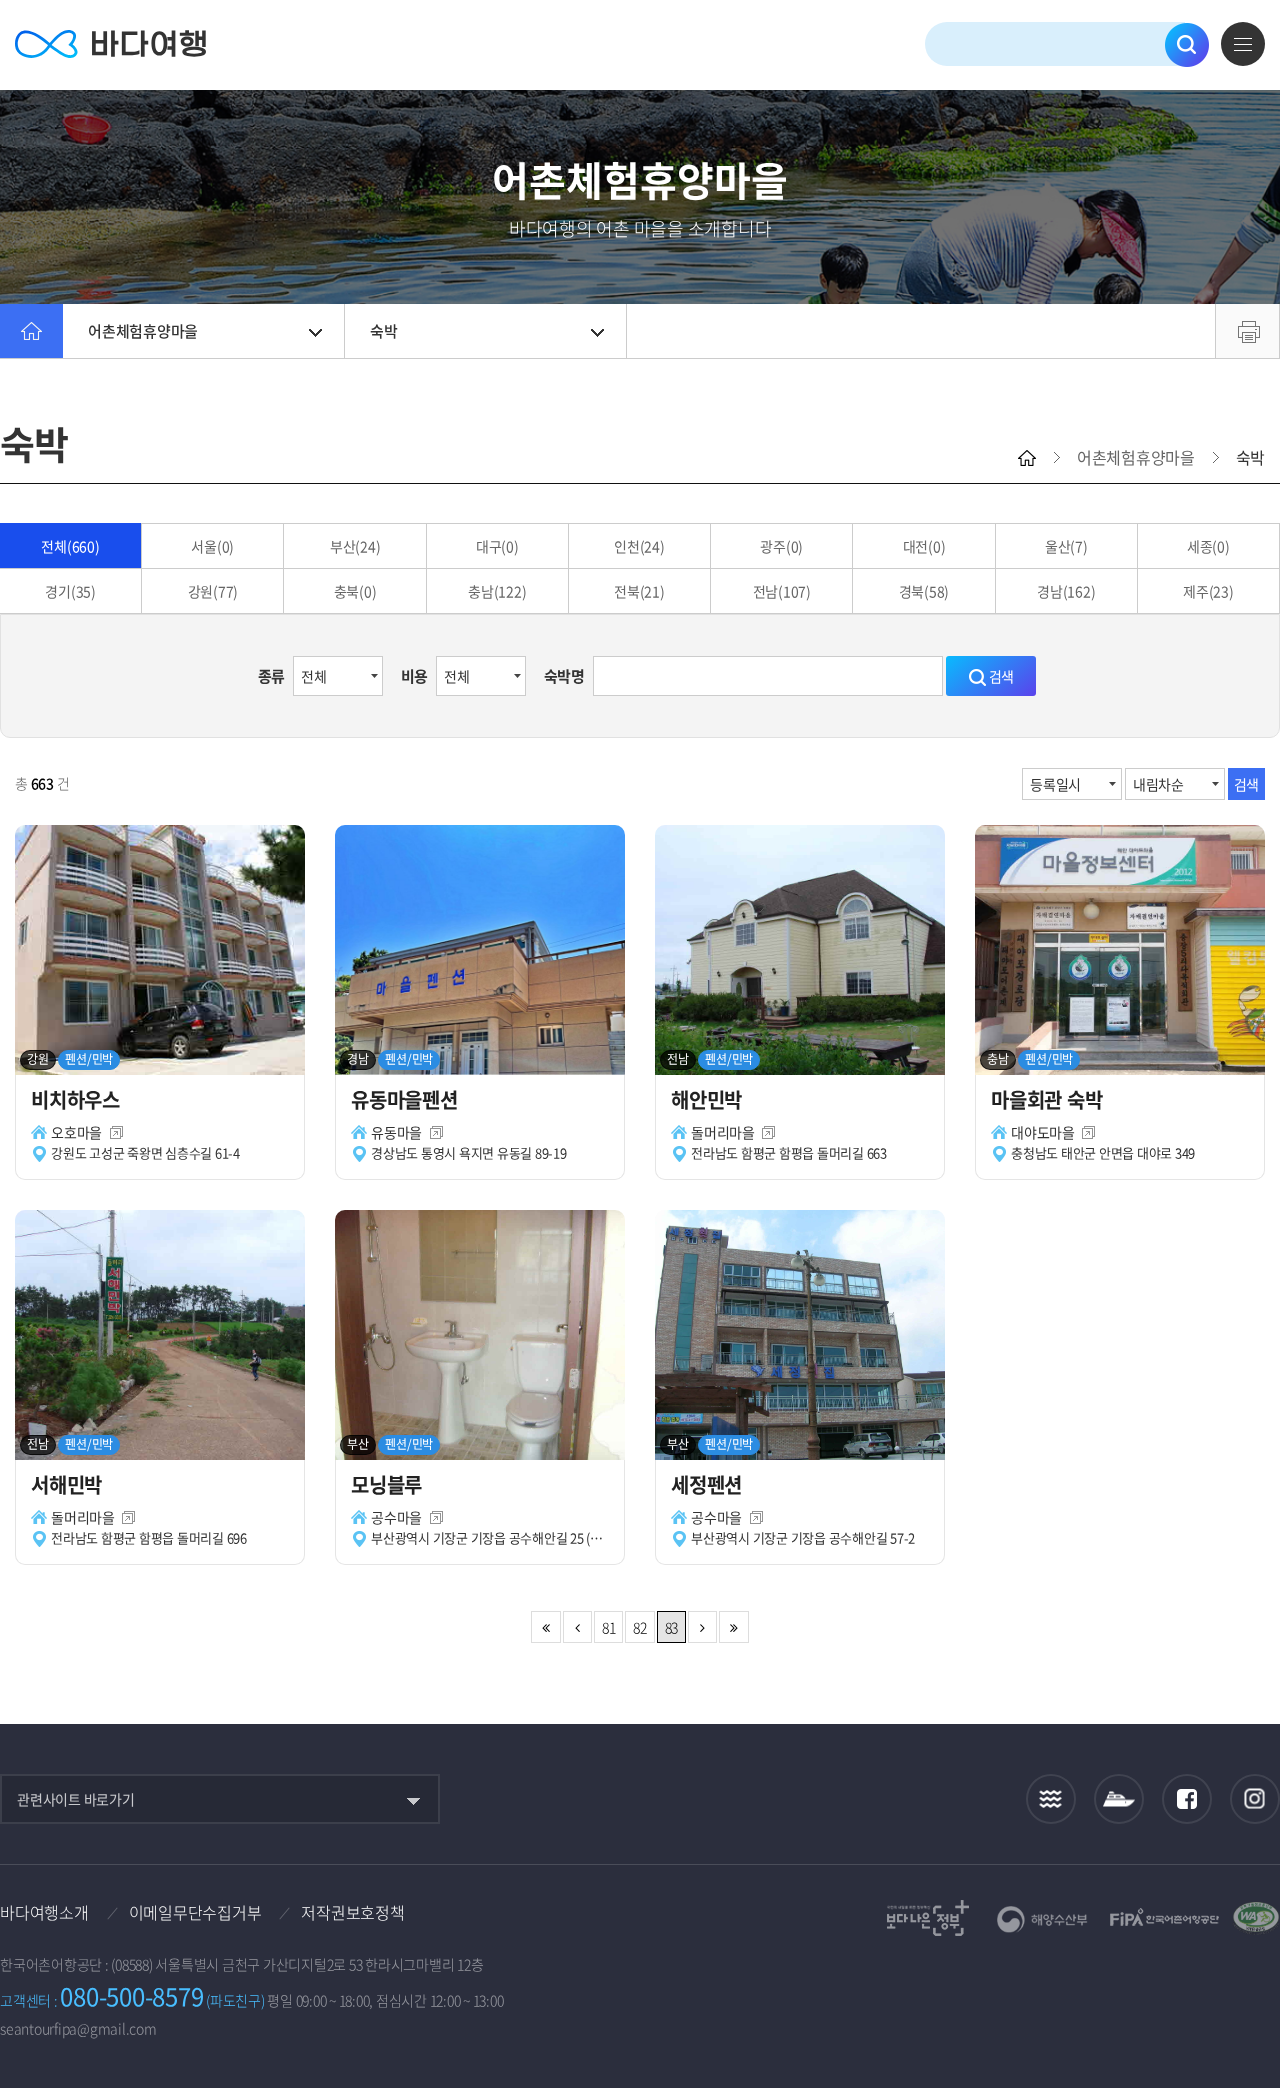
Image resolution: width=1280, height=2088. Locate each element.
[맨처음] (545, 1627)
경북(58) (924, 591)
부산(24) (355, 546)
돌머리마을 (723, 1132)
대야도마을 (1043, 1132)
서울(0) (212, 546)
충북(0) (355, 591)
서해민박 (66, 1484)
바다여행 (110, 44)
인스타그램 (1255, 1799)
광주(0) (781, 546)
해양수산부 (1042, 1919)
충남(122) (497, 591)
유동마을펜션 (404, 1099)
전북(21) (639, 591)
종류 (272, 676)
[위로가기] (1247, 2006)
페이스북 (1187, 1799)
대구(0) (497, 546)
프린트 (1247, 331)
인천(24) (639, 546)
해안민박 (706, 1099)
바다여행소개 (44, 1912)
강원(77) (213, 591)
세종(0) (1208, 546)
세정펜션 (706, 1484)
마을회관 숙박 (1046, 1099)
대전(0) (924, 546)
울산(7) (1066, 546)
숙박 (384, 331)
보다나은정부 (928, 1918)
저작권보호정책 (352, 1912)
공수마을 (396, 1517)
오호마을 (76, 1132)
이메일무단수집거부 (195, 1912)
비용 (415, 676)
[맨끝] (733, 1627)
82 (640, 1627)
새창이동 (116, 1132)
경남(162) (1066, 591)
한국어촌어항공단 (1164, 1917)
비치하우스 (75, 1099)
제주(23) (1208, 591)
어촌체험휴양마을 (143, 331)
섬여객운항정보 (1119, 1799)
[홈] (31, 331)
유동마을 (396, 1132)
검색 (1187, 45)
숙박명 (564, 676)
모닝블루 (386, 1484)
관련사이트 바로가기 (76, 1799)
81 (609, 1627)
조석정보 (1051, 1799)
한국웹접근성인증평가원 (1256, 1918)
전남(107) (782, 591)
